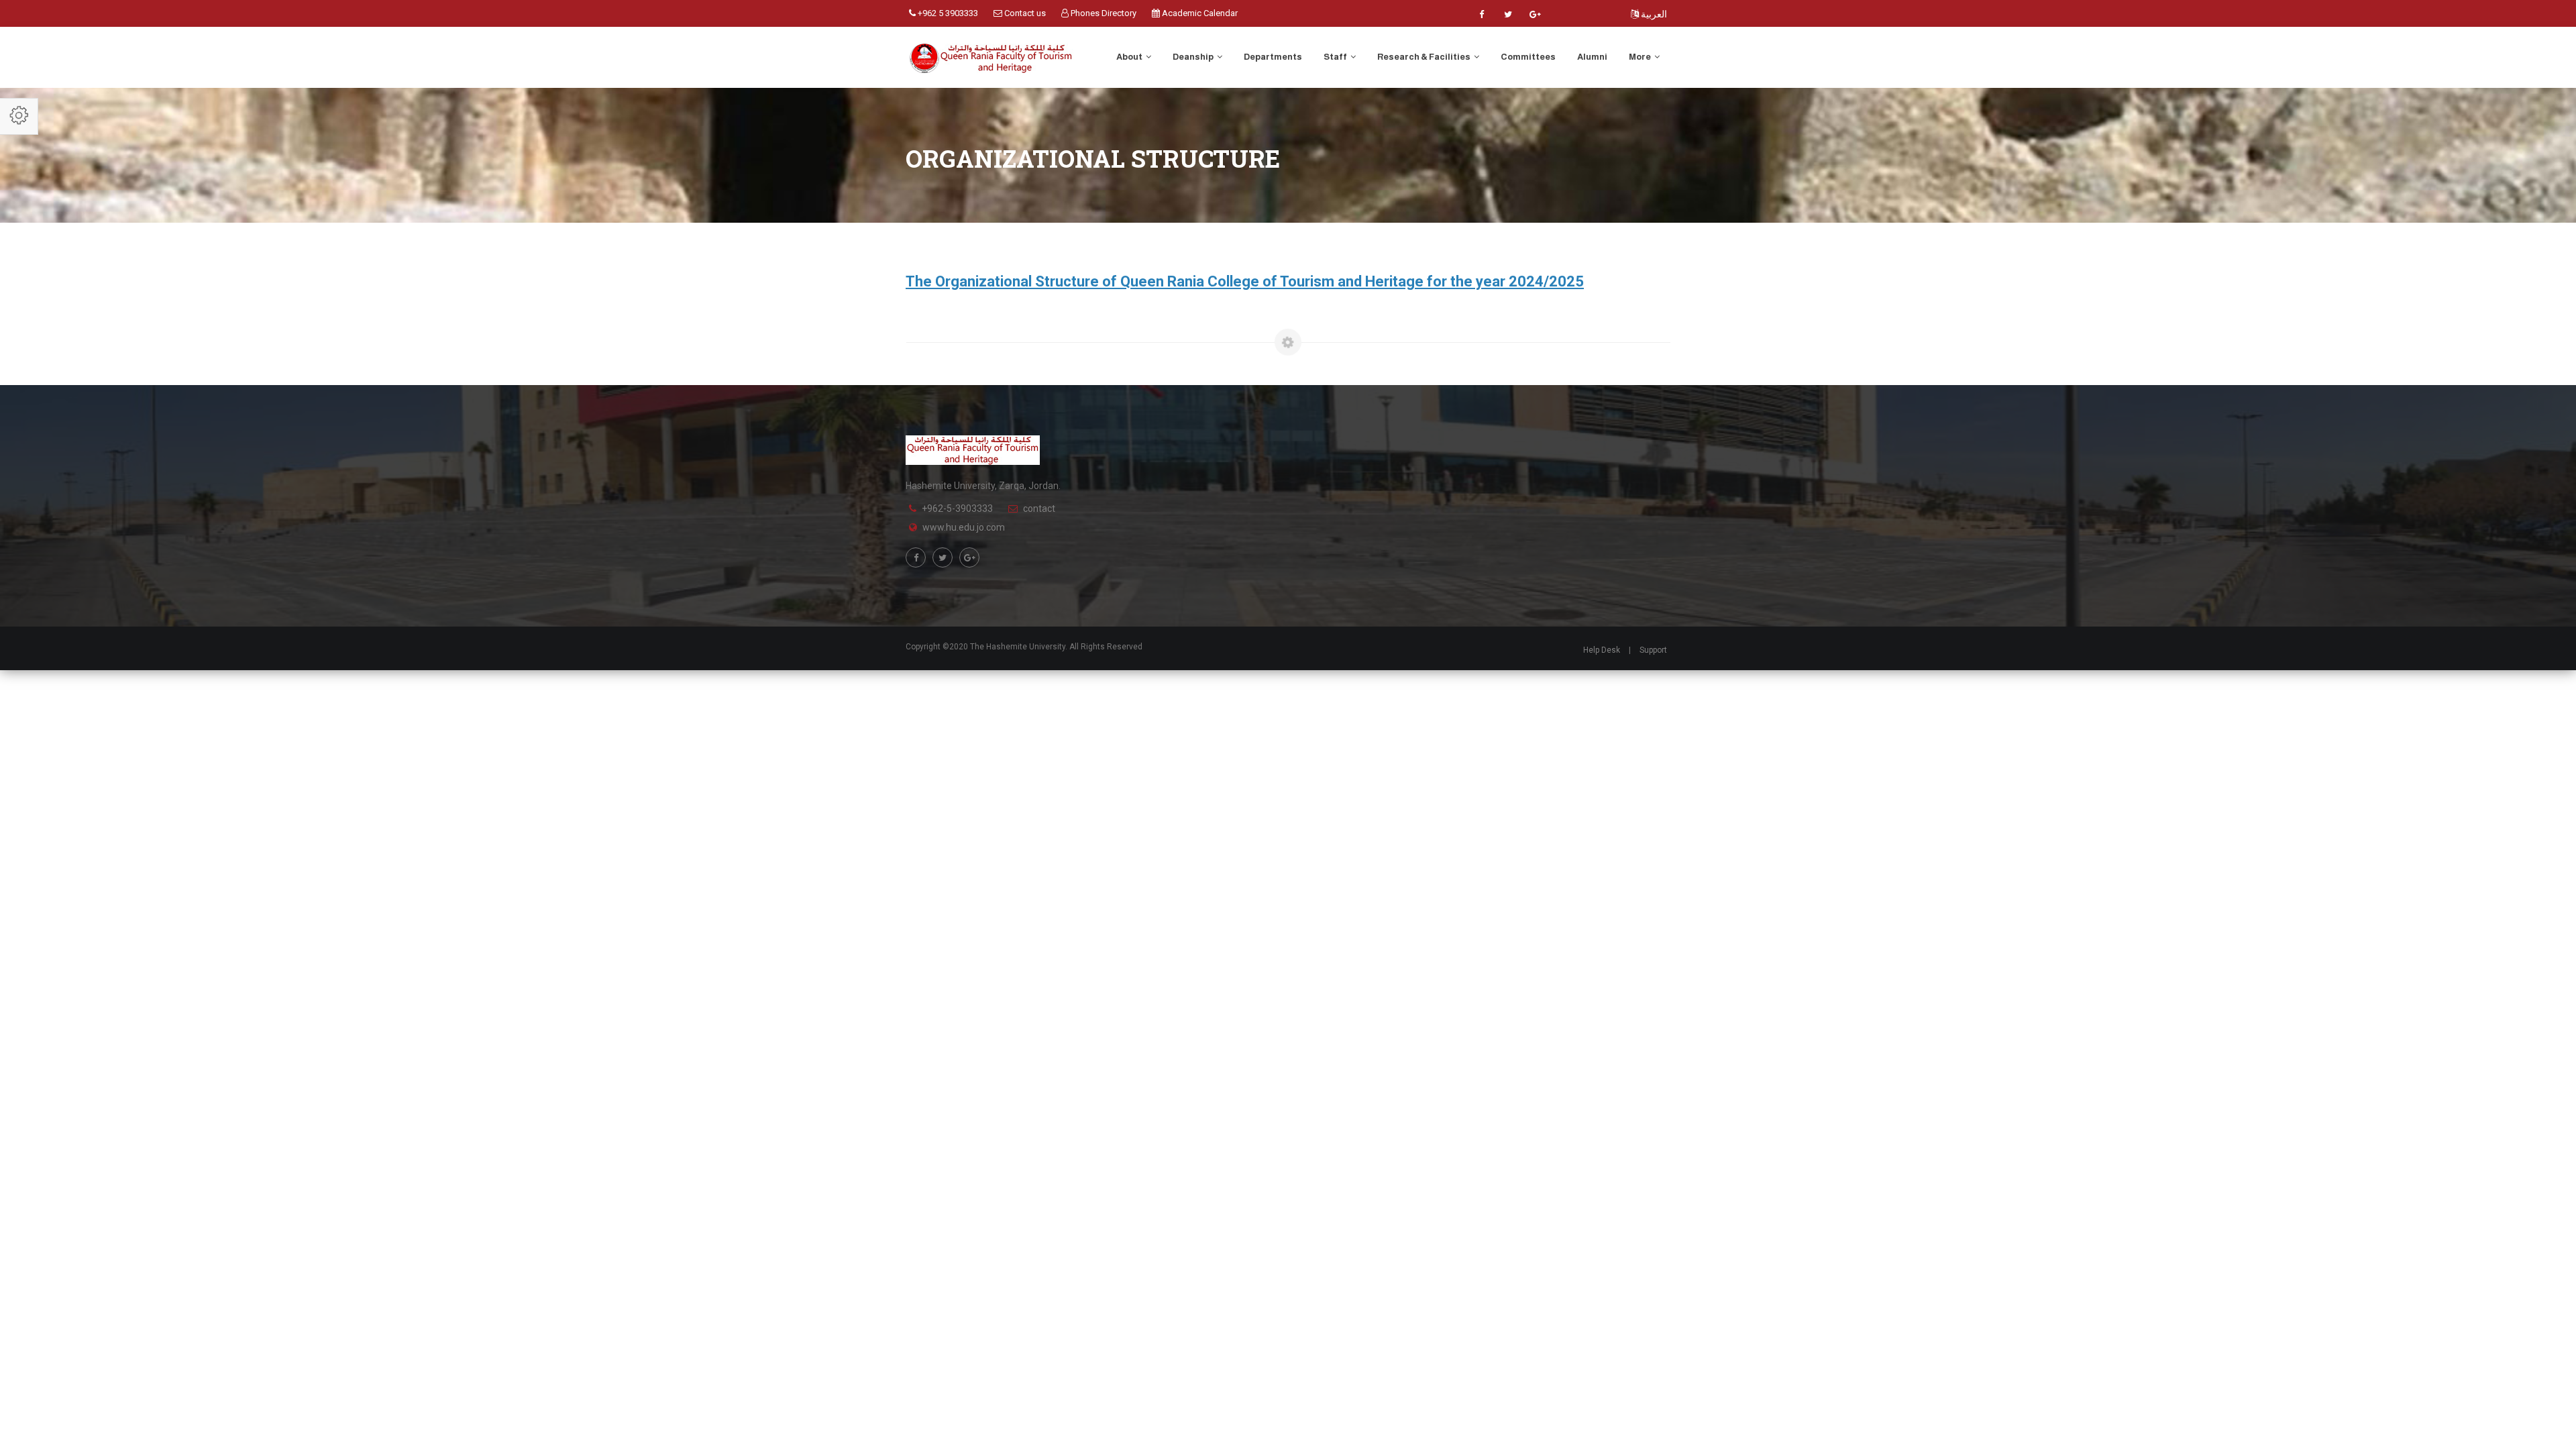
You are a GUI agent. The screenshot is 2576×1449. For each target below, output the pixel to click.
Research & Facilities (1425, 57)
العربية (1653, 14)
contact (1039, 508)
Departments (1273, 57)
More (1641, 57)
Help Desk (1602, 650)
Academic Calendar (1199, 13)
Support (1653, 650)
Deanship (1194, 57)
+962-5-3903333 (957, 508)
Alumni (1592, 57)
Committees (1528, 57)
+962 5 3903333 (947, 13)
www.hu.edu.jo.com (964, 527)
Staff (1336, 57)
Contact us (1024, 13)
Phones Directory (1103, 13)
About (1130, 57)
